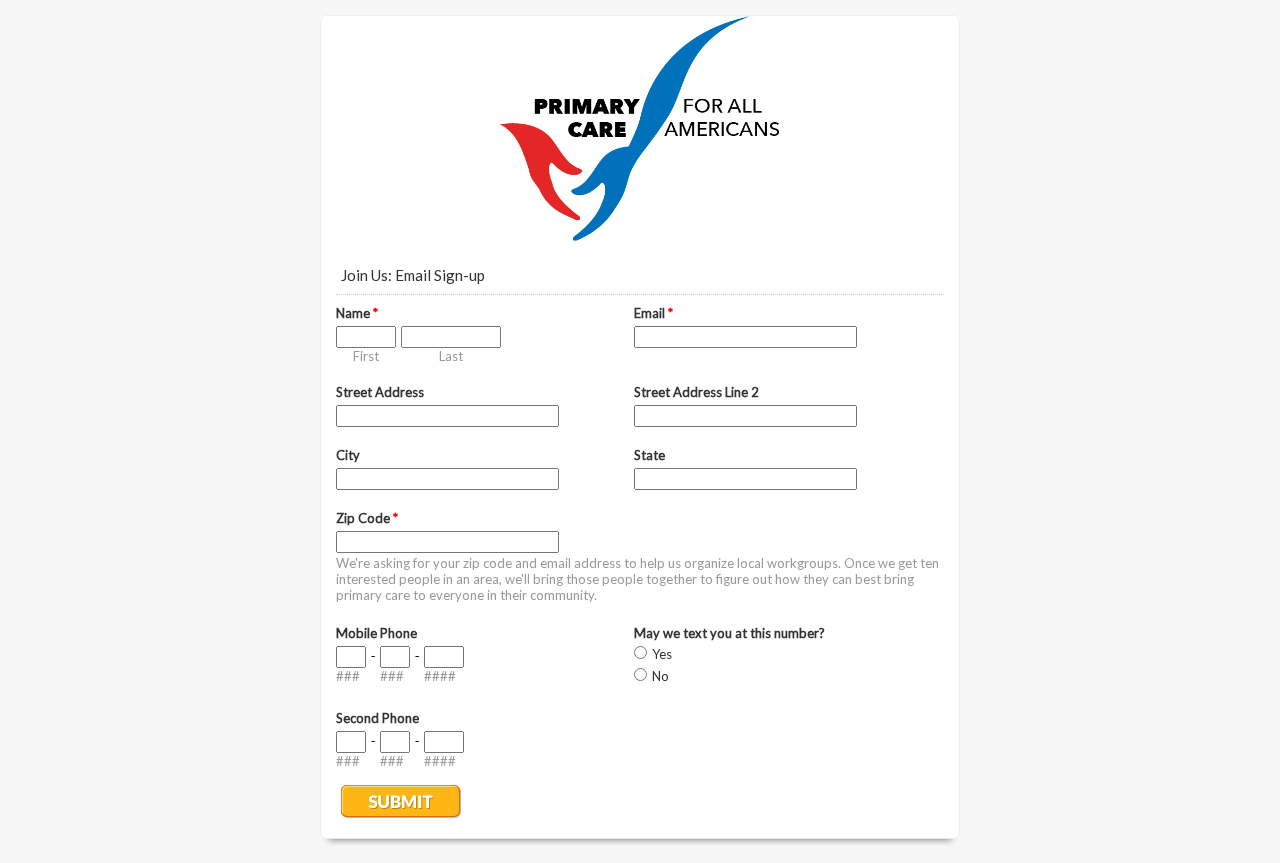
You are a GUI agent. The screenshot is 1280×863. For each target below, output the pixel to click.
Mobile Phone (376, 633)
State (649, 455)
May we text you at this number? (729, 633)
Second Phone (377, 718)
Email (653, 313)
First (366, 356)
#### (440, 676)
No (660, 676)
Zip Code (367, 518)
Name (357, 313)
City (348, 455)
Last (451, 356)
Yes (662, 654)
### (348, 676)
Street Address (380, 392)
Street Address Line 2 (696, 392)
